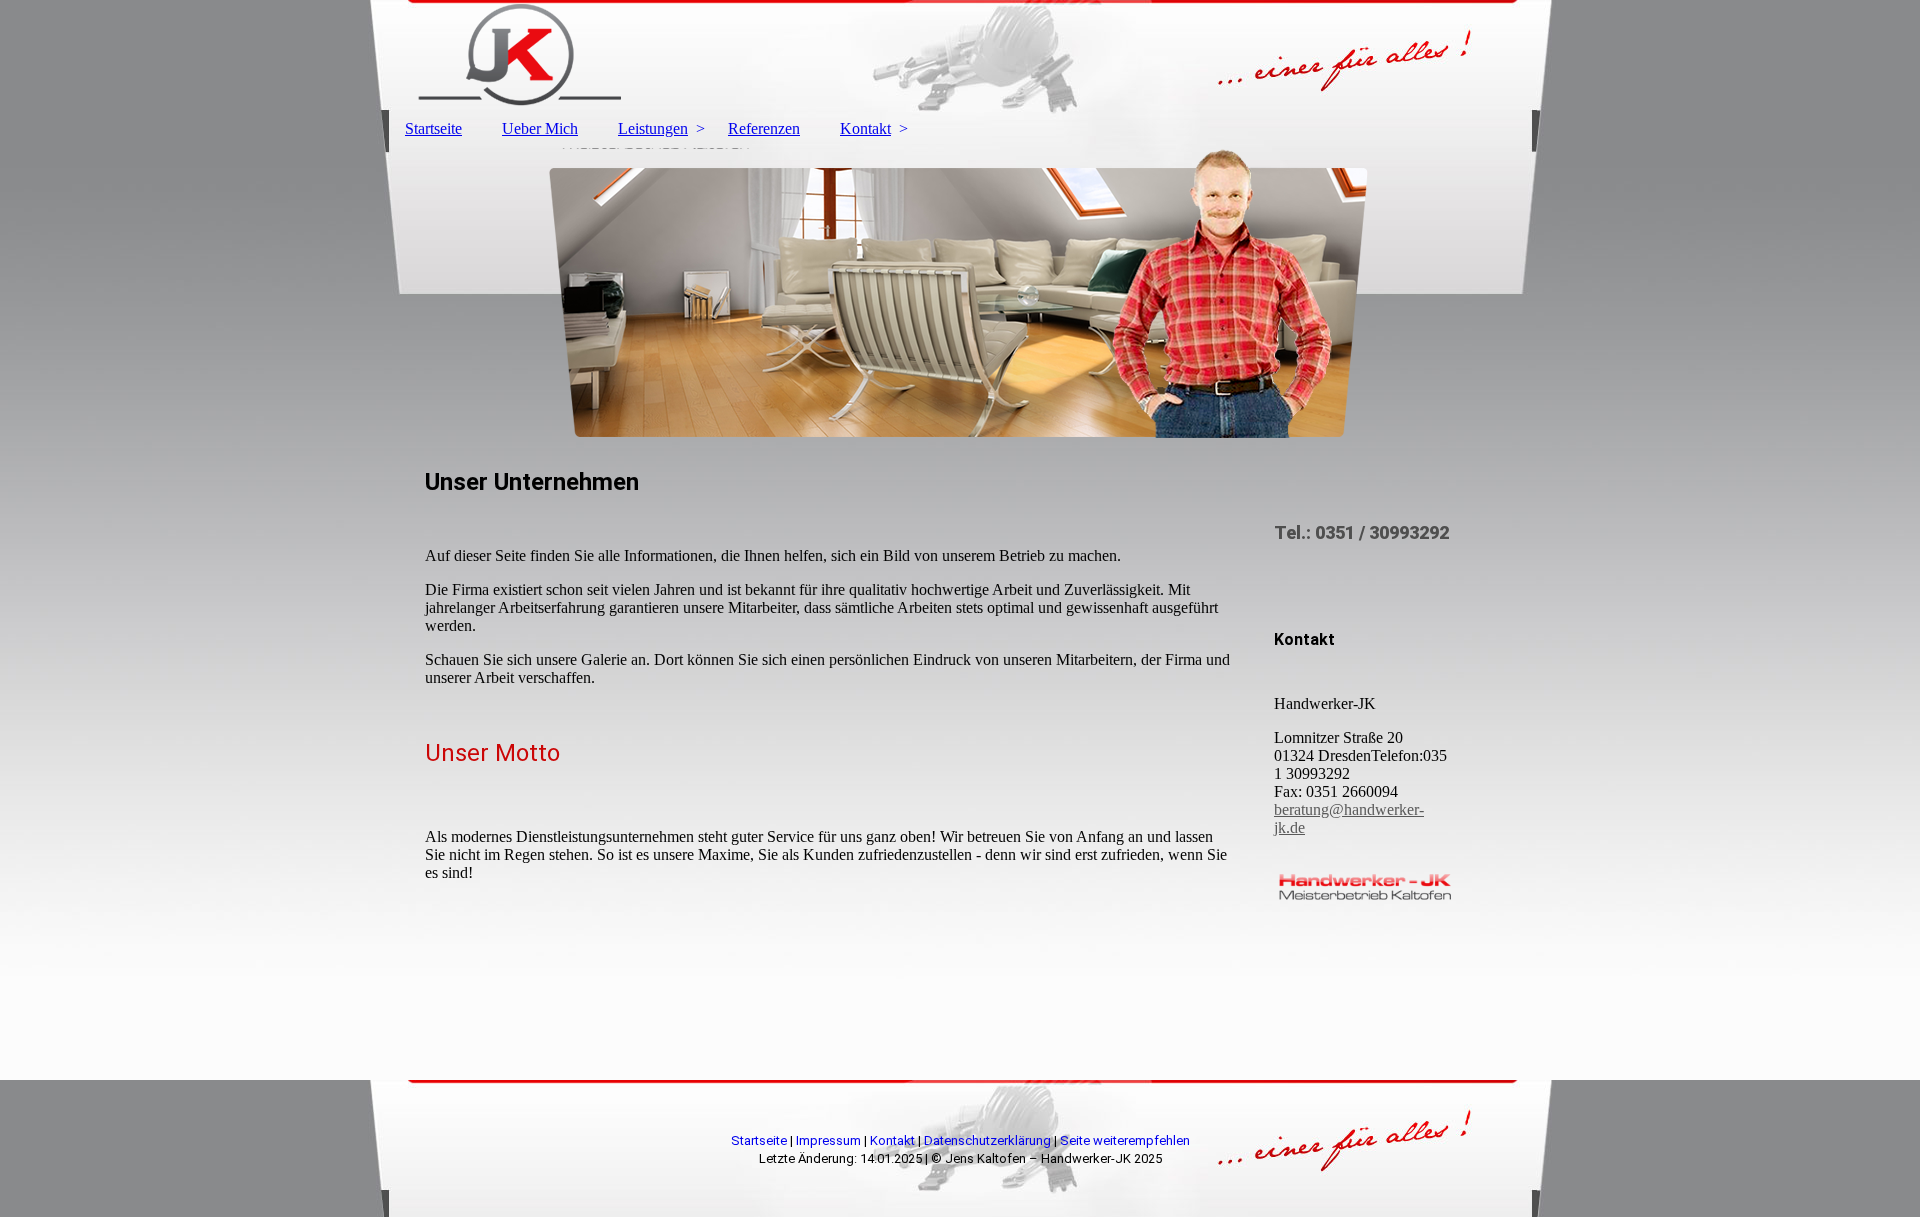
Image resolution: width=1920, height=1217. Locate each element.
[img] (960, 55)
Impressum (828, 1140)
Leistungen (653, 128)
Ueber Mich (540, 128)
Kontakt (865, 128)
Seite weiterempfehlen (1125, 1140)
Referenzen (764, 128)
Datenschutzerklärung (987, 1140)
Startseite (433, 128)
